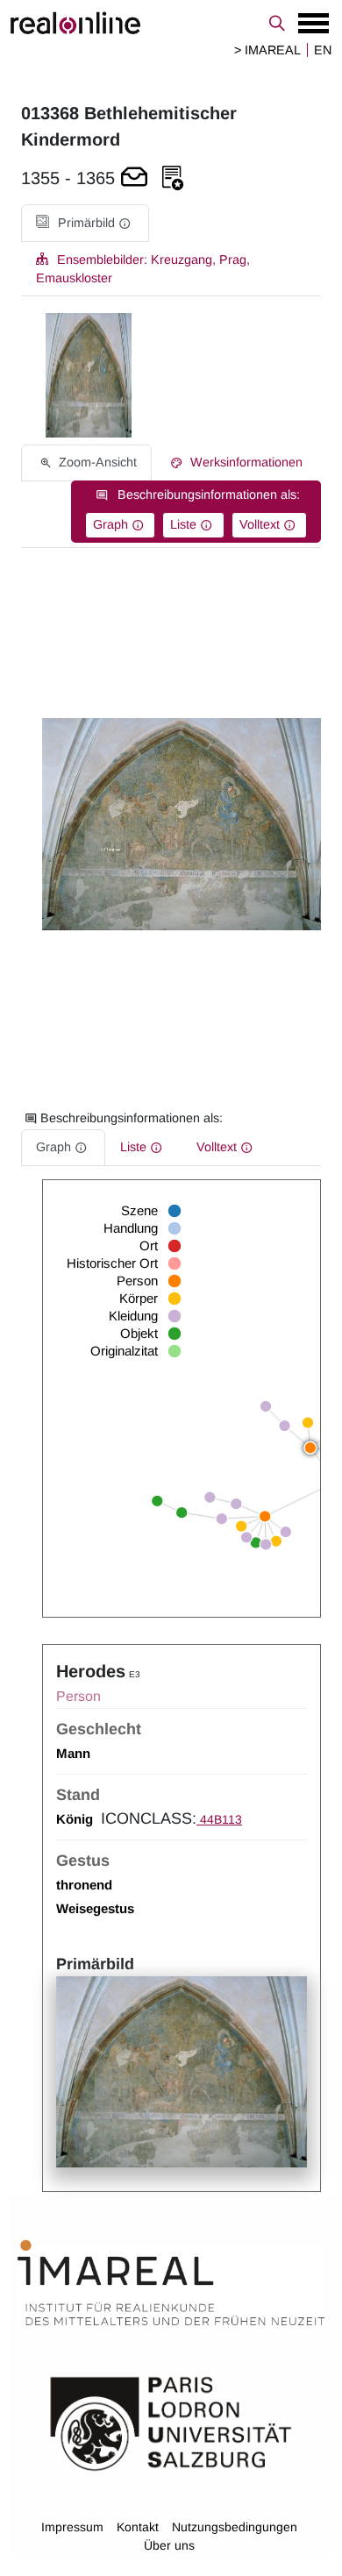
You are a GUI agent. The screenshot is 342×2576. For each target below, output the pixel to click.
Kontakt (138, 2527)
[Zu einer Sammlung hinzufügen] (173, 178)
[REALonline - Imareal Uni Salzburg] (171, 23)
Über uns (169, 2545)
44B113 (219, 1819)
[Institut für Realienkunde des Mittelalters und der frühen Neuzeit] (171, 2283)
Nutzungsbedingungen (235, 2527)
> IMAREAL (267, 50)
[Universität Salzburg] (171, 2423)
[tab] (85, 223)
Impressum (72, 2527)
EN (323, 50)
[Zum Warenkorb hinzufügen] (134, 178)
